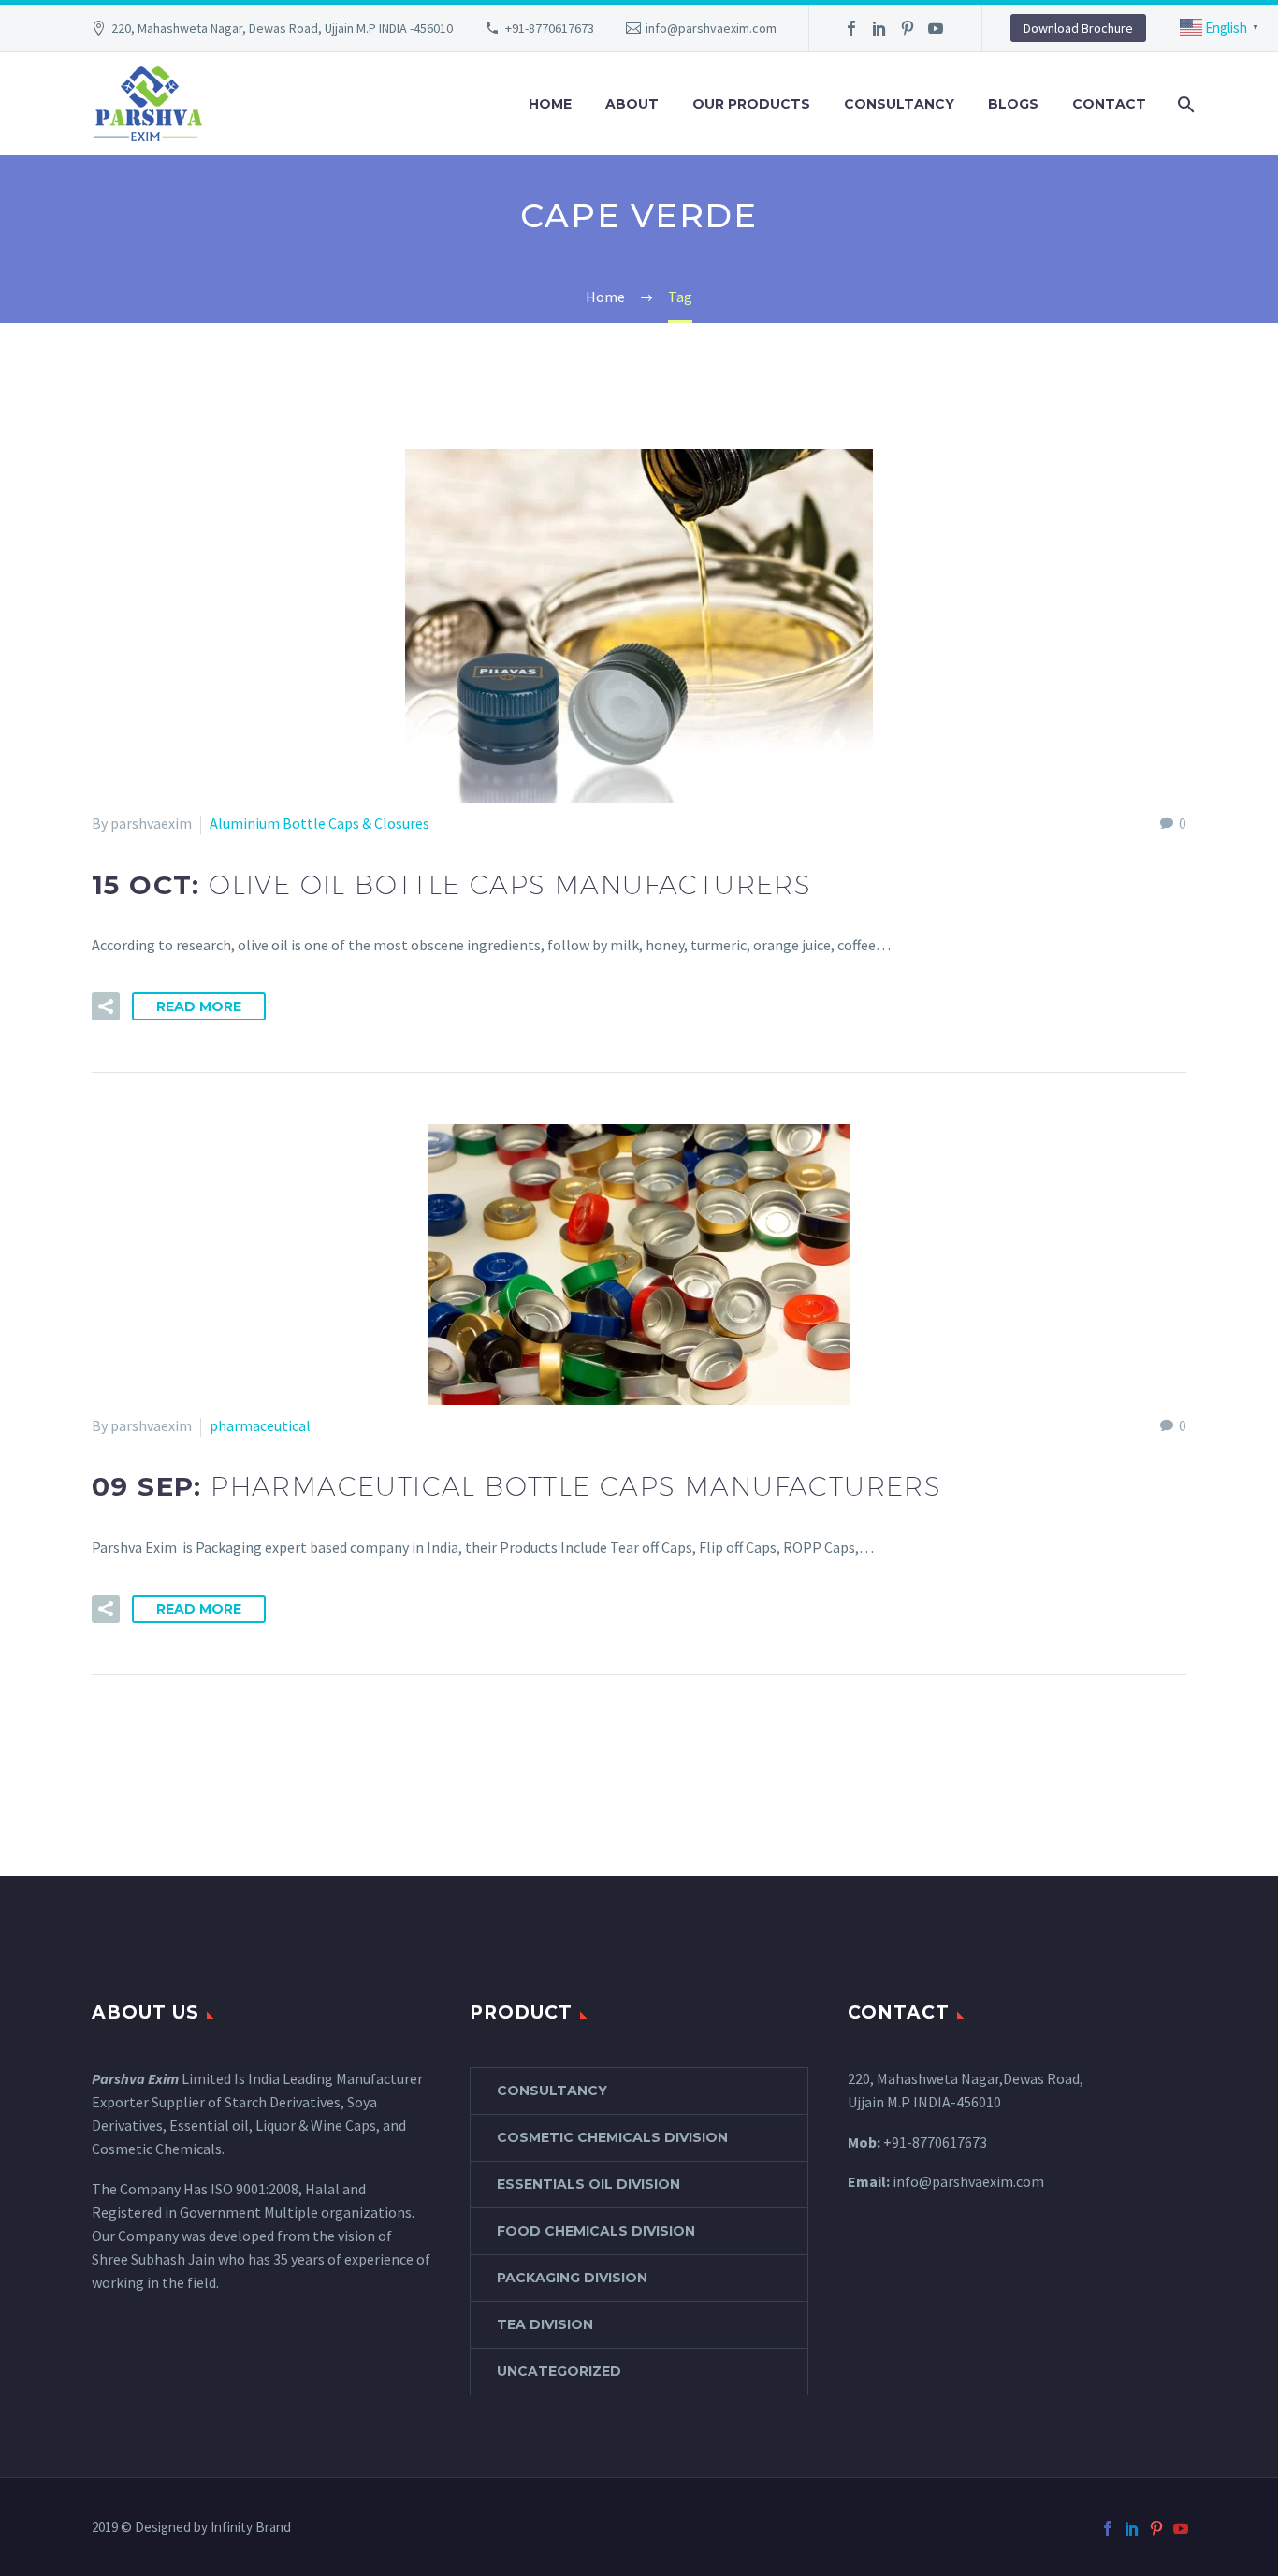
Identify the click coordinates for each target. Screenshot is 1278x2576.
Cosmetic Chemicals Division (612, 2137)
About (632, 104)
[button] (106, 1006)
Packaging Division (572, 2278)
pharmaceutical (260, 1425)
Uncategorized (559, 2371)
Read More (199, 1006)
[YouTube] (936, 28)
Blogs (1013, 104)
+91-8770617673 (550, 28)
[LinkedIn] (879, 28)
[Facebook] (851, 28)
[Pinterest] (908, 28)
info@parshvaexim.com (711, 28)
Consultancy (899, 104)
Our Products (751, 104)
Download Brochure (1078, 28)
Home (550, 104)
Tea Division (545, 2324)
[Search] (1184, 104)
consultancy (552, 2091)
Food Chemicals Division (596, 2231)
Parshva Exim (135, 2078)
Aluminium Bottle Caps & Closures (319, 823)
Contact (1109, 104)
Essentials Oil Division (588, 2184)
